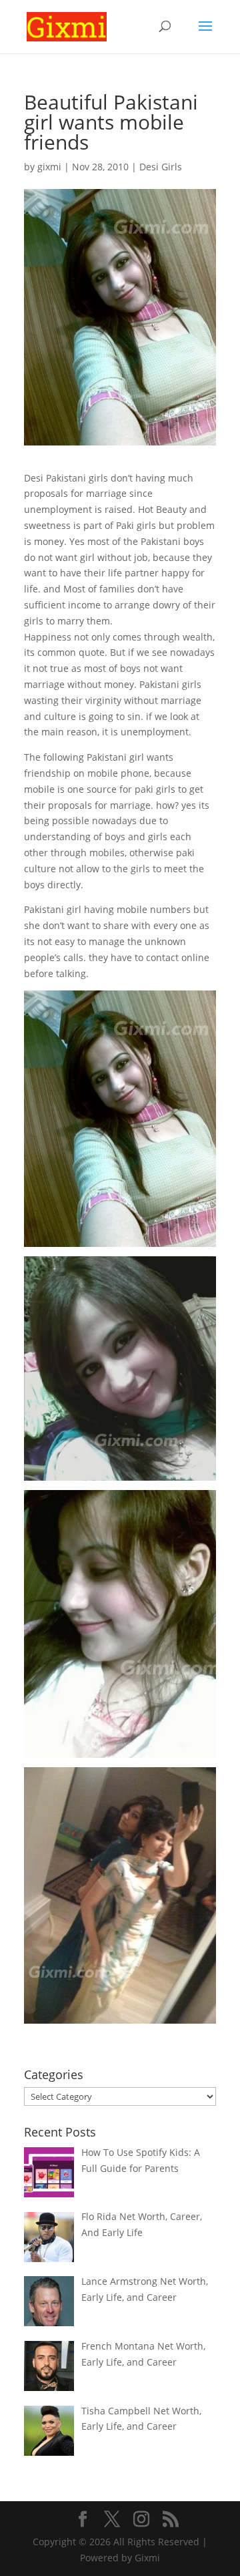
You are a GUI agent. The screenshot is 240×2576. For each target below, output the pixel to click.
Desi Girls (161, 167)
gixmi (49, 167)
